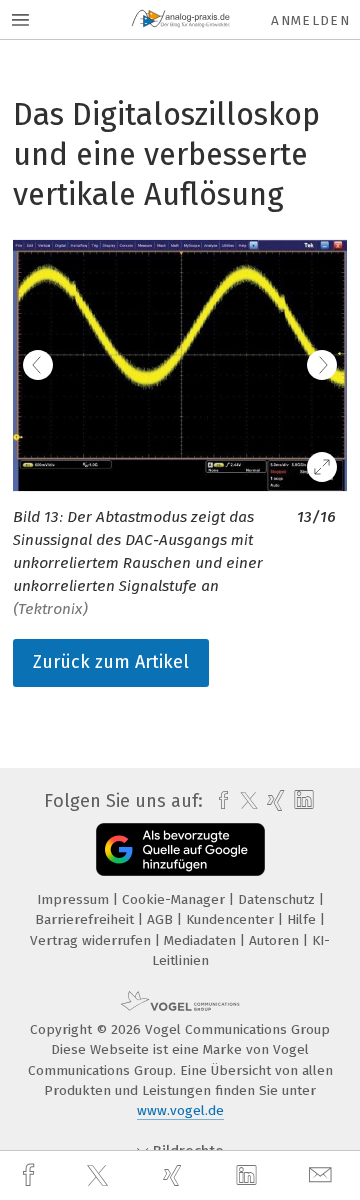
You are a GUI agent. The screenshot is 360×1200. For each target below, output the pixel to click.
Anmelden (310, 20)
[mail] (323, 1175)
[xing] (175, 1175)
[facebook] (31, 1175)
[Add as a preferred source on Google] (180, 849)
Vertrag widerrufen (92, 940)
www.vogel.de (180, 1110)
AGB (162, 919)
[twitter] (100, 1176)
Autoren (276, 940)
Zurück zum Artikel (111, 662)
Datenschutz (278, 899)
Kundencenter (232, 919)
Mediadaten (202, 940)
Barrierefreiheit (86, 919)
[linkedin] (249, 1176)
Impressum (75, 899)
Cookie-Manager (175, 899)
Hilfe (303, 919)
